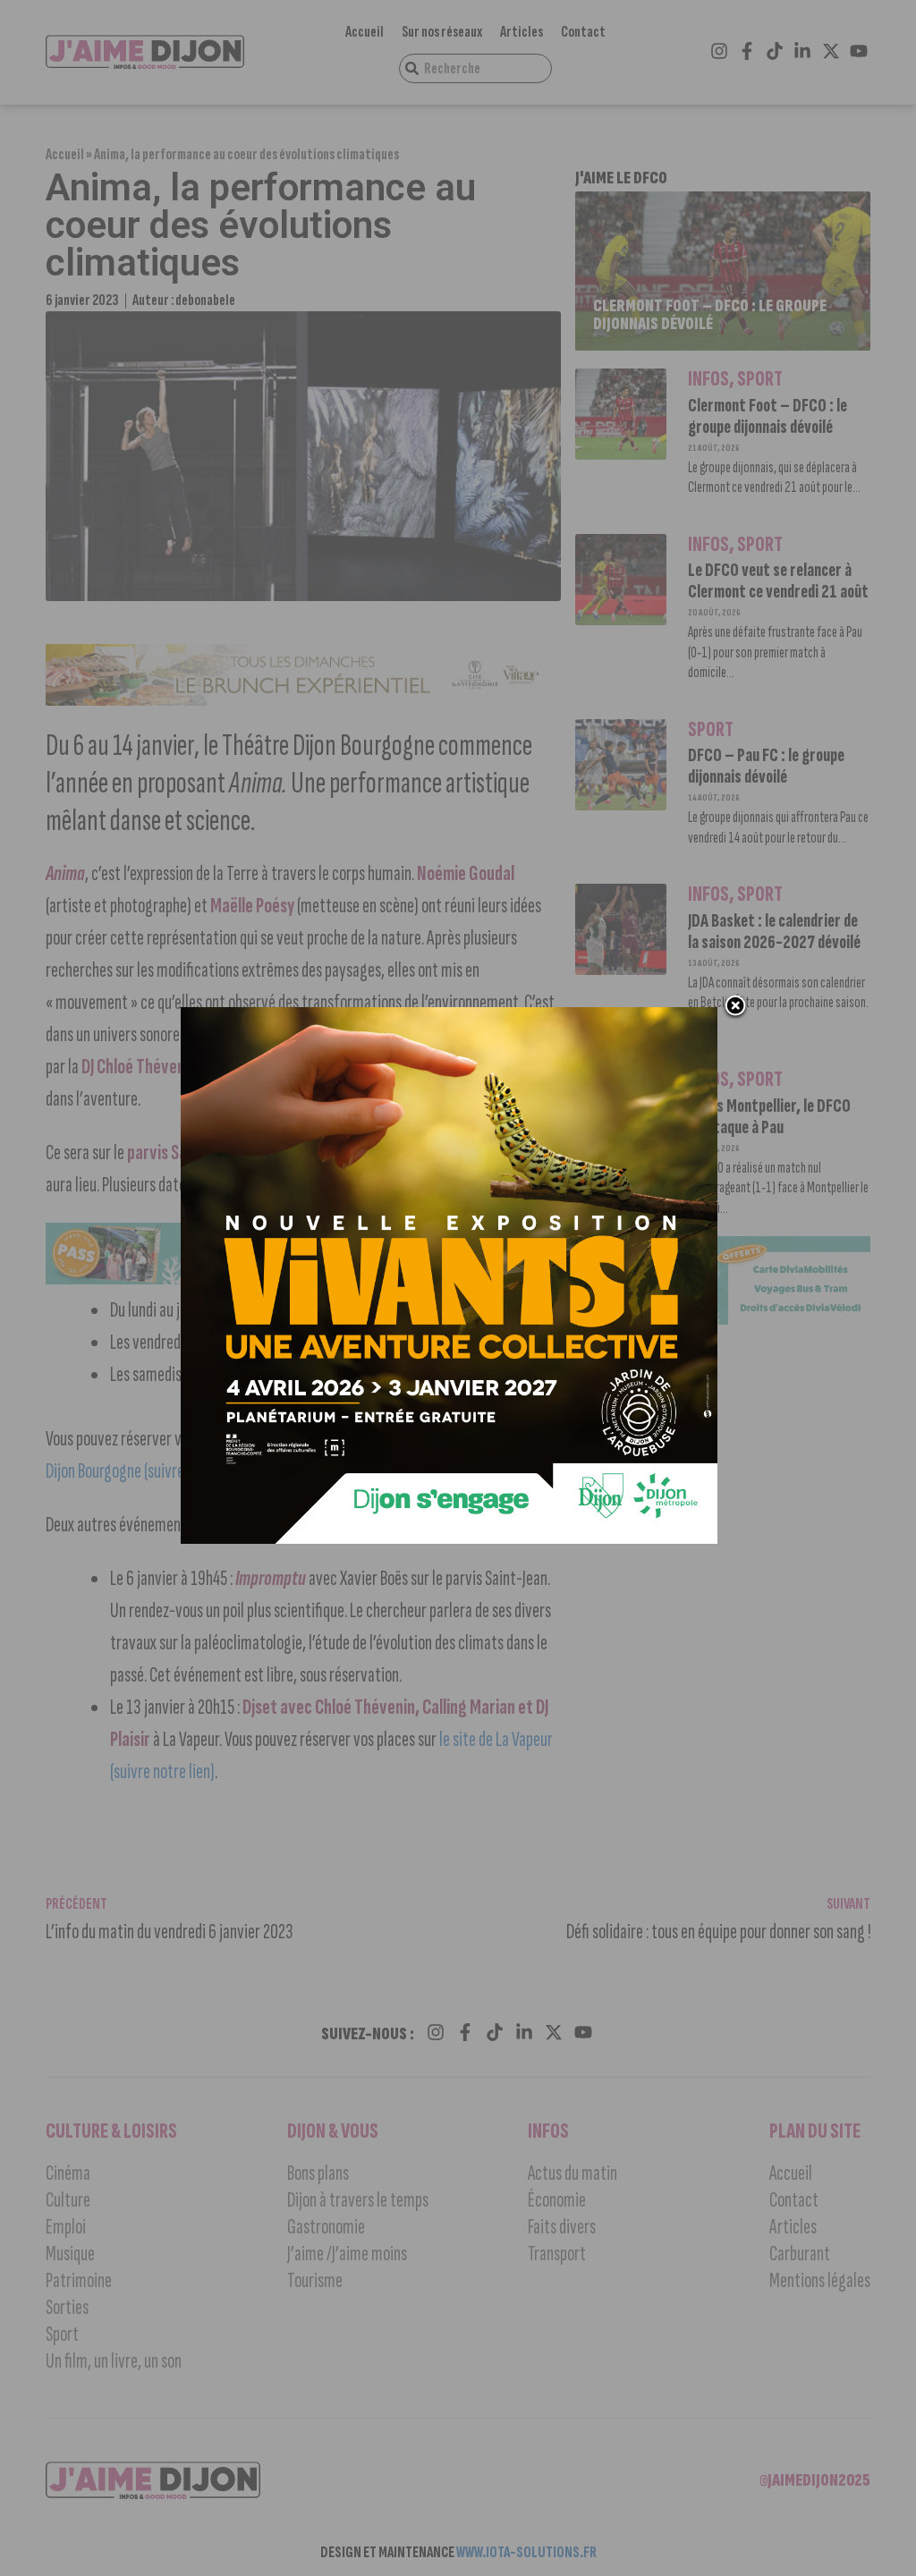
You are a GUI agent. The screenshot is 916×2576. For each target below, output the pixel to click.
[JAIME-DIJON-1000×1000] (449, 1538)
